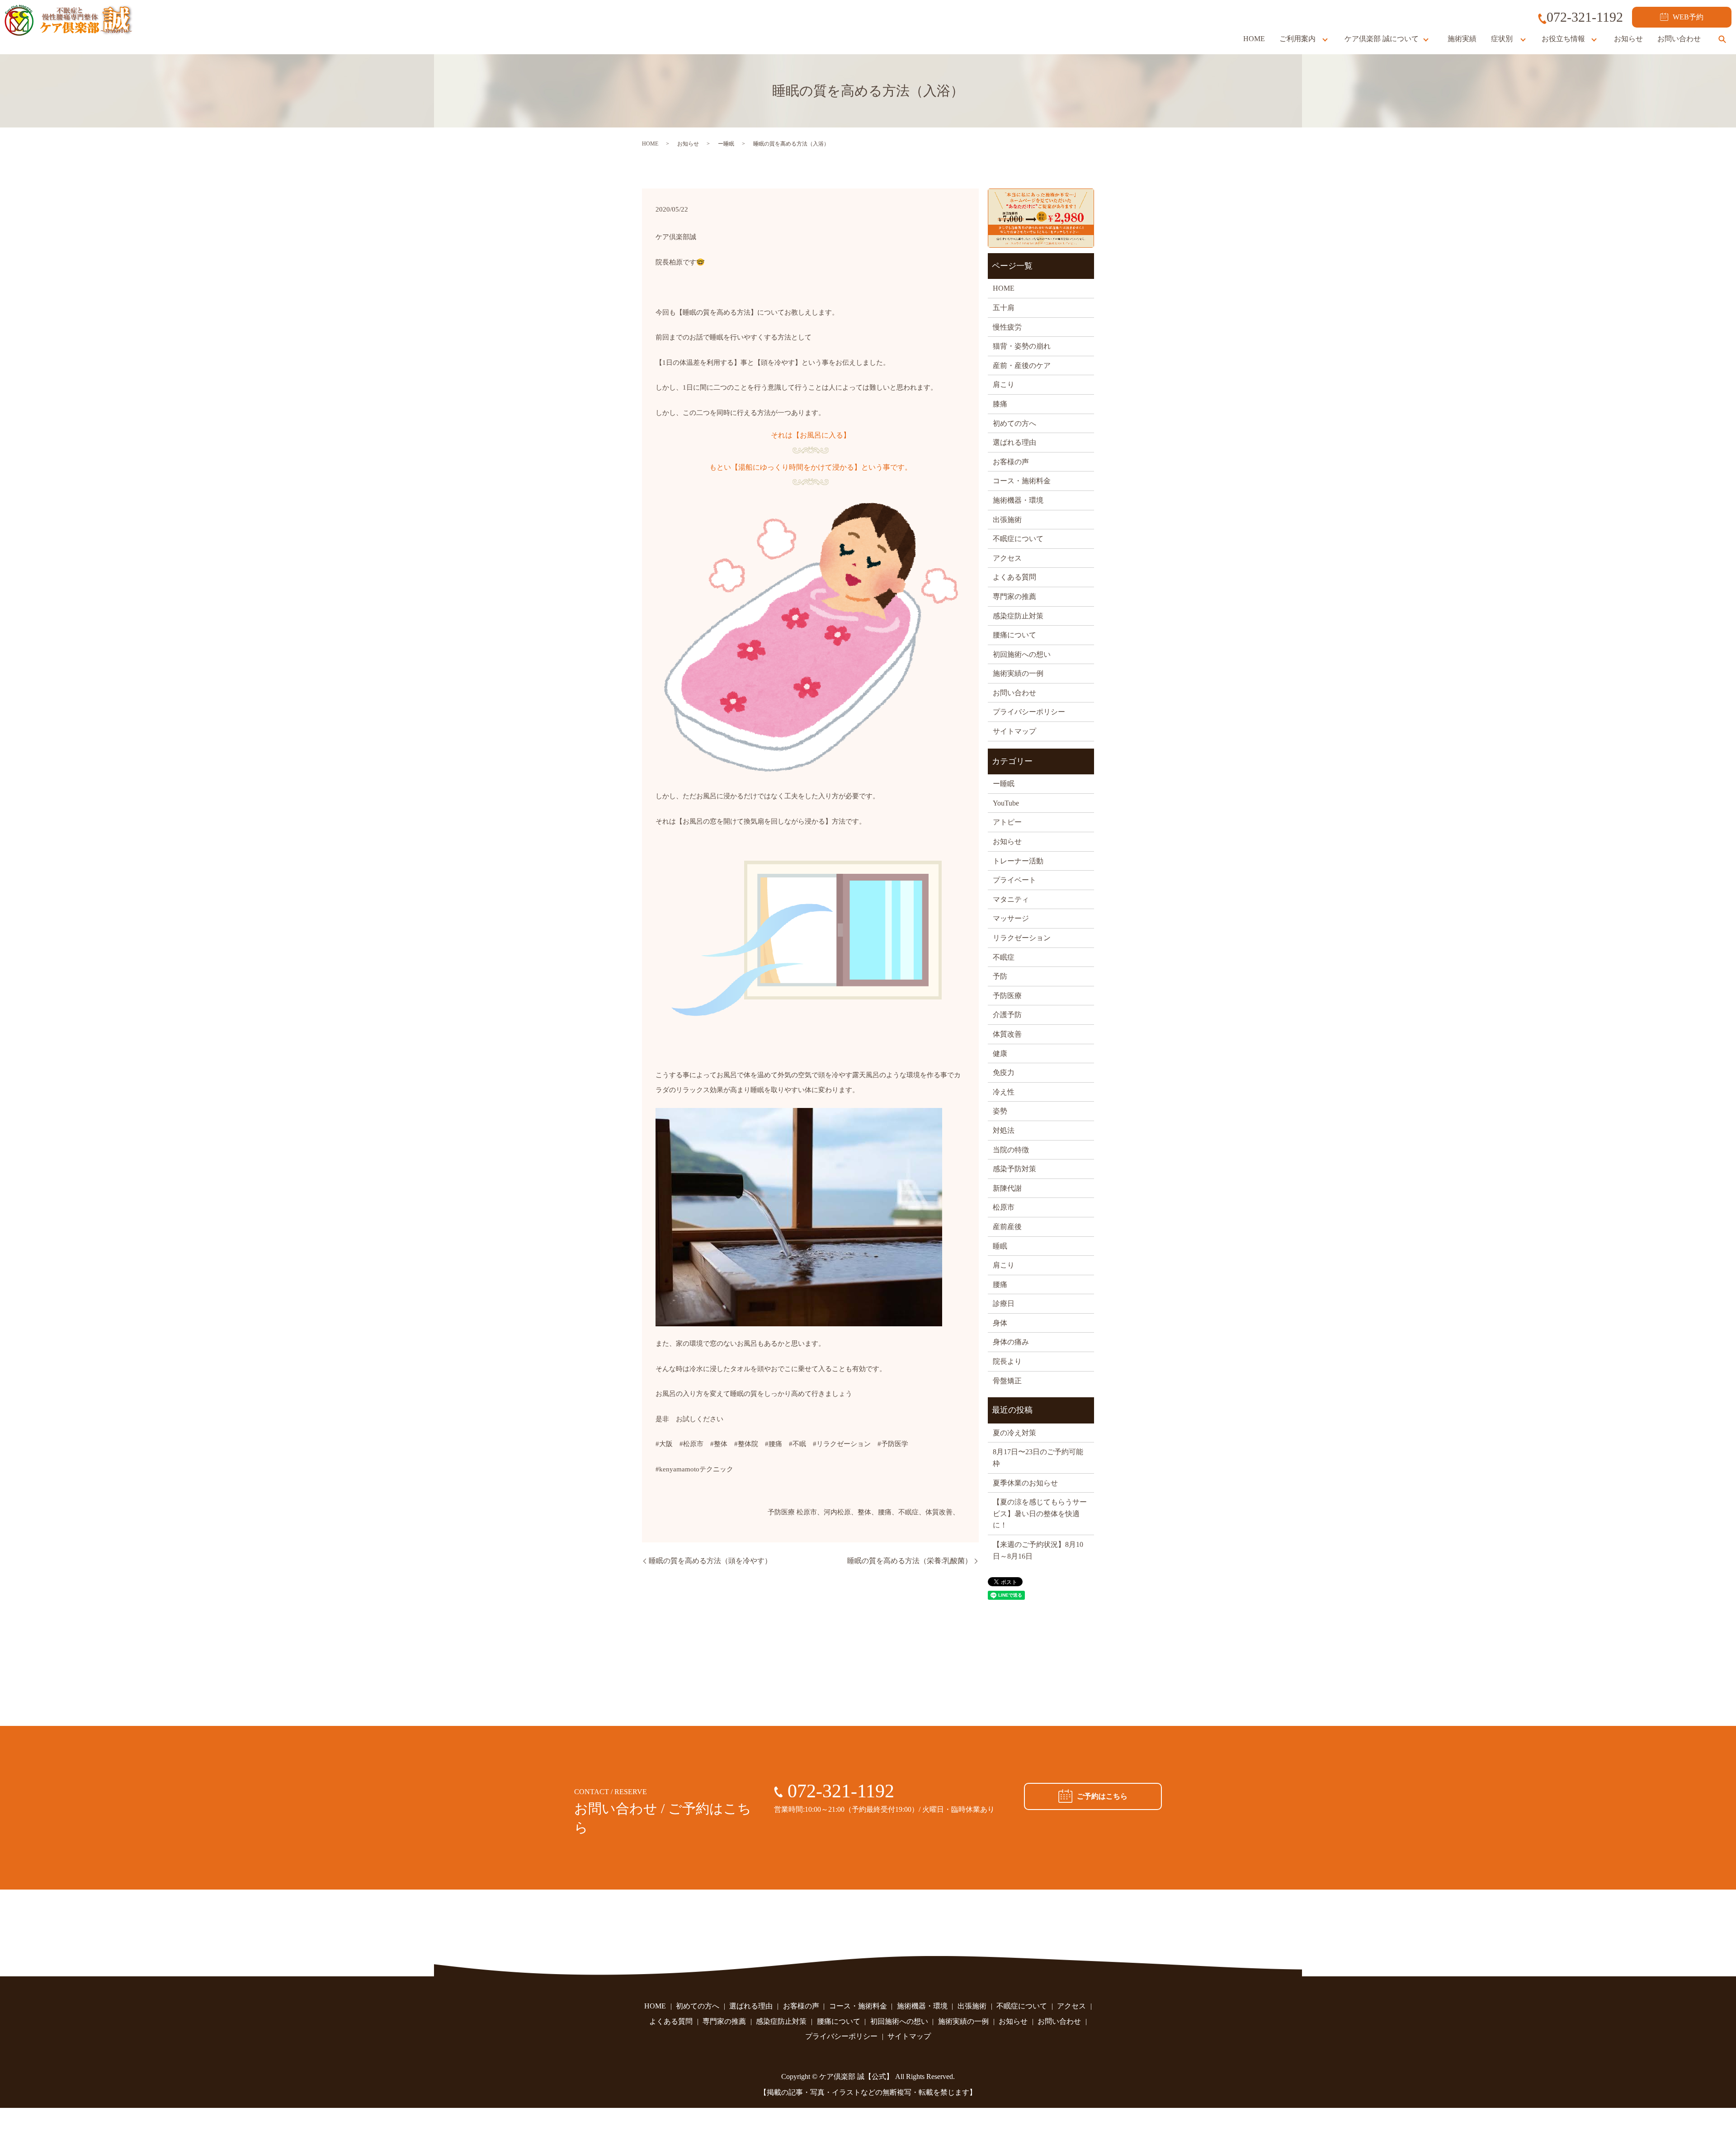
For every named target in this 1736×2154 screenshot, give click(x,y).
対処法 (1004, 1130)
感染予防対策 (1014, 1169)
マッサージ (1011, 918)
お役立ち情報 (1563, 39)
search (1722, 39)
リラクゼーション (1022, 938)
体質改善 (1007, 1034)
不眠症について (1018, 539)
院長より (1007, 1361)
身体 (1000, 1323)
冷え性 (1004, 1092)
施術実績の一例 (1018, 673)
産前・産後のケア (1022, 365)
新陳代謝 (1007, 1188)
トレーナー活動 (1018, 861)
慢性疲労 (1007, 327)
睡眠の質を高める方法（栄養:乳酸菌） (910, 1561)
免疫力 (1004, 1072)
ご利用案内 (1297, 39)
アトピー (1007, 822)
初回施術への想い (1022, 654)
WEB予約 (1688, 17)
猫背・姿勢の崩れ (1022, 346)
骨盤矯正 (1007, 1381)
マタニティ (1011, 899)
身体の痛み (1011, 1342)
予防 (1000, 976)
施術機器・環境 (1018, 500)
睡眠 (1000, 1246)
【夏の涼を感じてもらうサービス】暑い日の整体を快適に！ (1040, 1513)
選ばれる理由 (1014, 442)
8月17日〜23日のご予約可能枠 (1038, 1458)
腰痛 (1000, 1284)
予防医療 (781, 1512)
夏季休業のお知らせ (1025, 1483)
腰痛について (1014, 635)
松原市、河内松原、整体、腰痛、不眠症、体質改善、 (878, 1512)
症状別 (1502, 39)
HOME (1254, 39)
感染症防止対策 (1018, 616)
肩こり (1004, 384)
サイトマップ (1014, 731)
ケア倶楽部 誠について (1382, 39)
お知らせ (1628, 39)
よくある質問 (1014, 577)
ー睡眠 (726, 144)
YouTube (1006, 803)
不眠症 (1004, 957)
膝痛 (1000, 404)
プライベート (1014, 880)
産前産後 (1007, 1227)
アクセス (1007, 558)
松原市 (1004, 1207)
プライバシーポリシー (1029, 712)
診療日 (1004, 1303)
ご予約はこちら (1102, 1796)
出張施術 (1007, 520)
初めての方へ (1014, 423)
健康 (1000, 1053)
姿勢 (1000, 1111)
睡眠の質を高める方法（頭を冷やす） (710, 1561)
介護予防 (1007, 1015)
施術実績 (1462, 39)
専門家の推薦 (1014, 596)
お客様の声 (1011, 462)
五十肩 (1004, 308)
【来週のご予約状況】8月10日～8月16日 (1038, 1550)
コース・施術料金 (1022, 481)
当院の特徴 (1011, 1150)
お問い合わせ (1679, 39)
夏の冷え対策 (1014, 1433)
